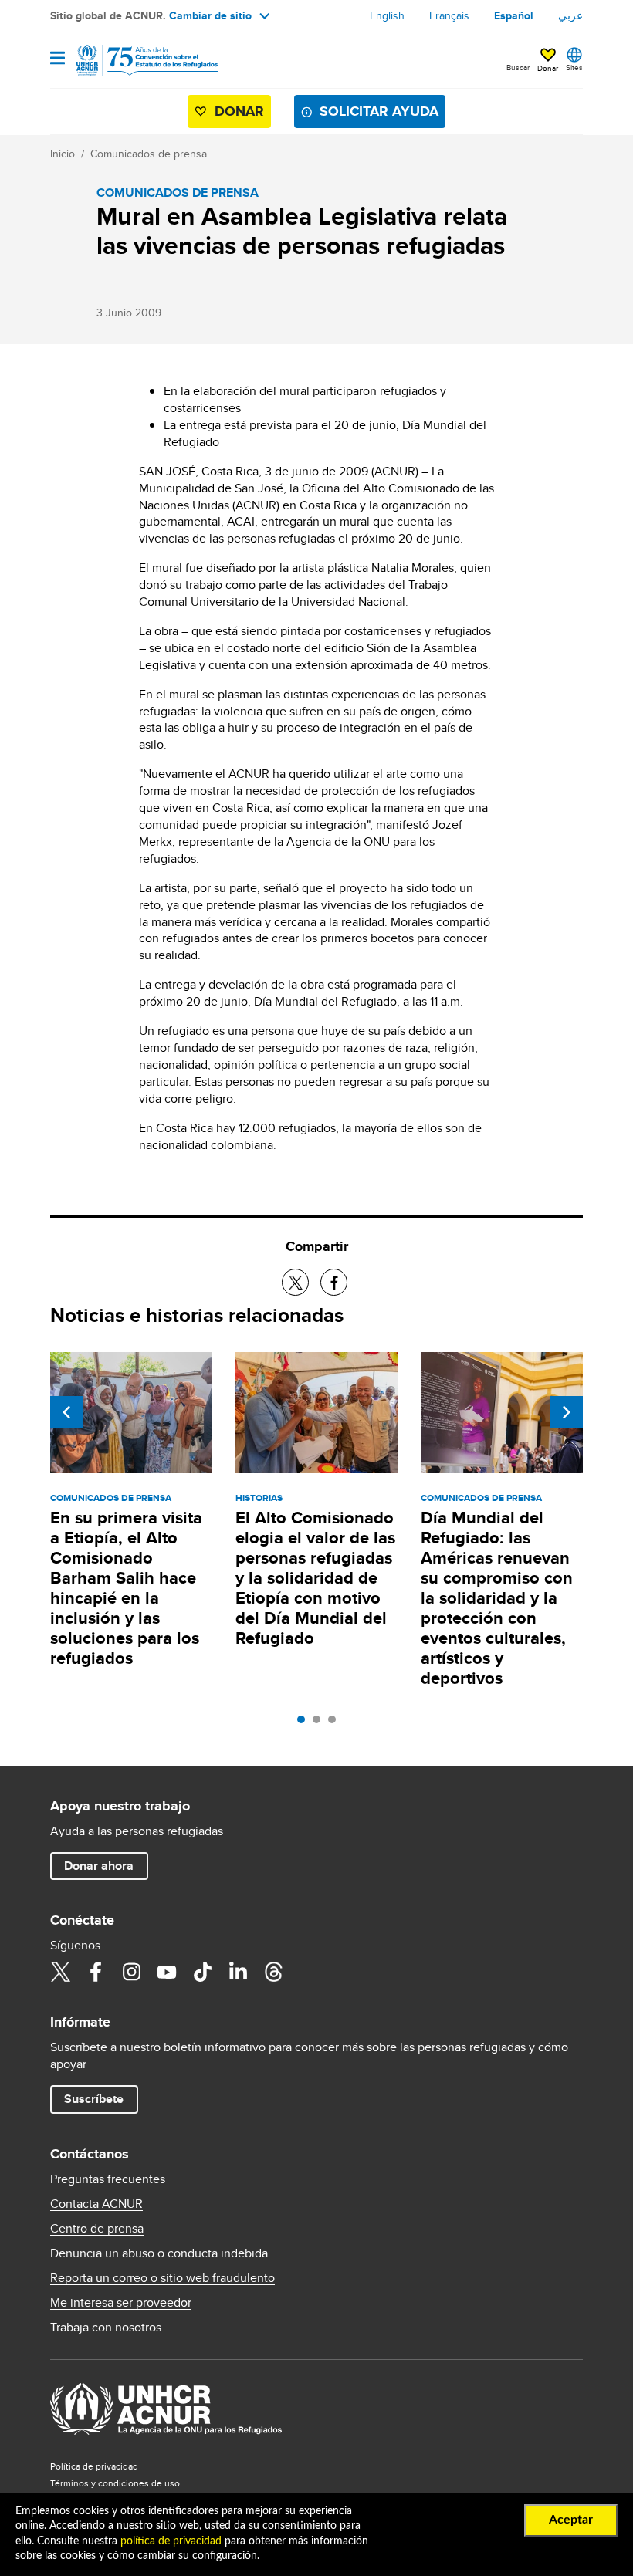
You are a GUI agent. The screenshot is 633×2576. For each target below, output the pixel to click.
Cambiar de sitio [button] (210, 15)
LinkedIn (238, 1972)
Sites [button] (574, 67)
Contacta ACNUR (96, 2204)
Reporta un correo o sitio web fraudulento (162, 2278)
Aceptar (571, 2520)
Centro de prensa (97, 2229)
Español (514, 15)
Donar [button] (548, 68)
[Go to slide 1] (305, 1723)
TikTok (202, 1972)
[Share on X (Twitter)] (295, 1282)
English (387, 15)
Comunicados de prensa (149, 154)
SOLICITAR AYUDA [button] (379, 111)
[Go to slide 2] (320, 1723)
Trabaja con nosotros (106, 2328)
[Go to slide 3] (336, 1723)
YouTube (167, 1972)
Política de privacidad (94, 2466)
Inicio (63, 154)
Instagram (131, 1972)
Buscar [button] (518, 67)
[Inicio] (129, 60)
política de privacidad (171, 2541)
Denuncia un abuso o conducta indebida (159, 2253)
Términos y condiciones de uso (115, 2483)
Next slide (567, 1412)
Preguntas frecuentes (108, 2179)
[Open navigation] (58, 59)
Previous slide (66, 1412)
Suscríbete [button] (94, 2099)
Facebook (96, 1972)
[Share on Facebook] (334, 1282)
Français (449, 15)
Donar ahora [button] (99, 1866)
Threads (273, 1972)
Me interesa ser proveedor (121, 2303)
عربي (570, 15)
